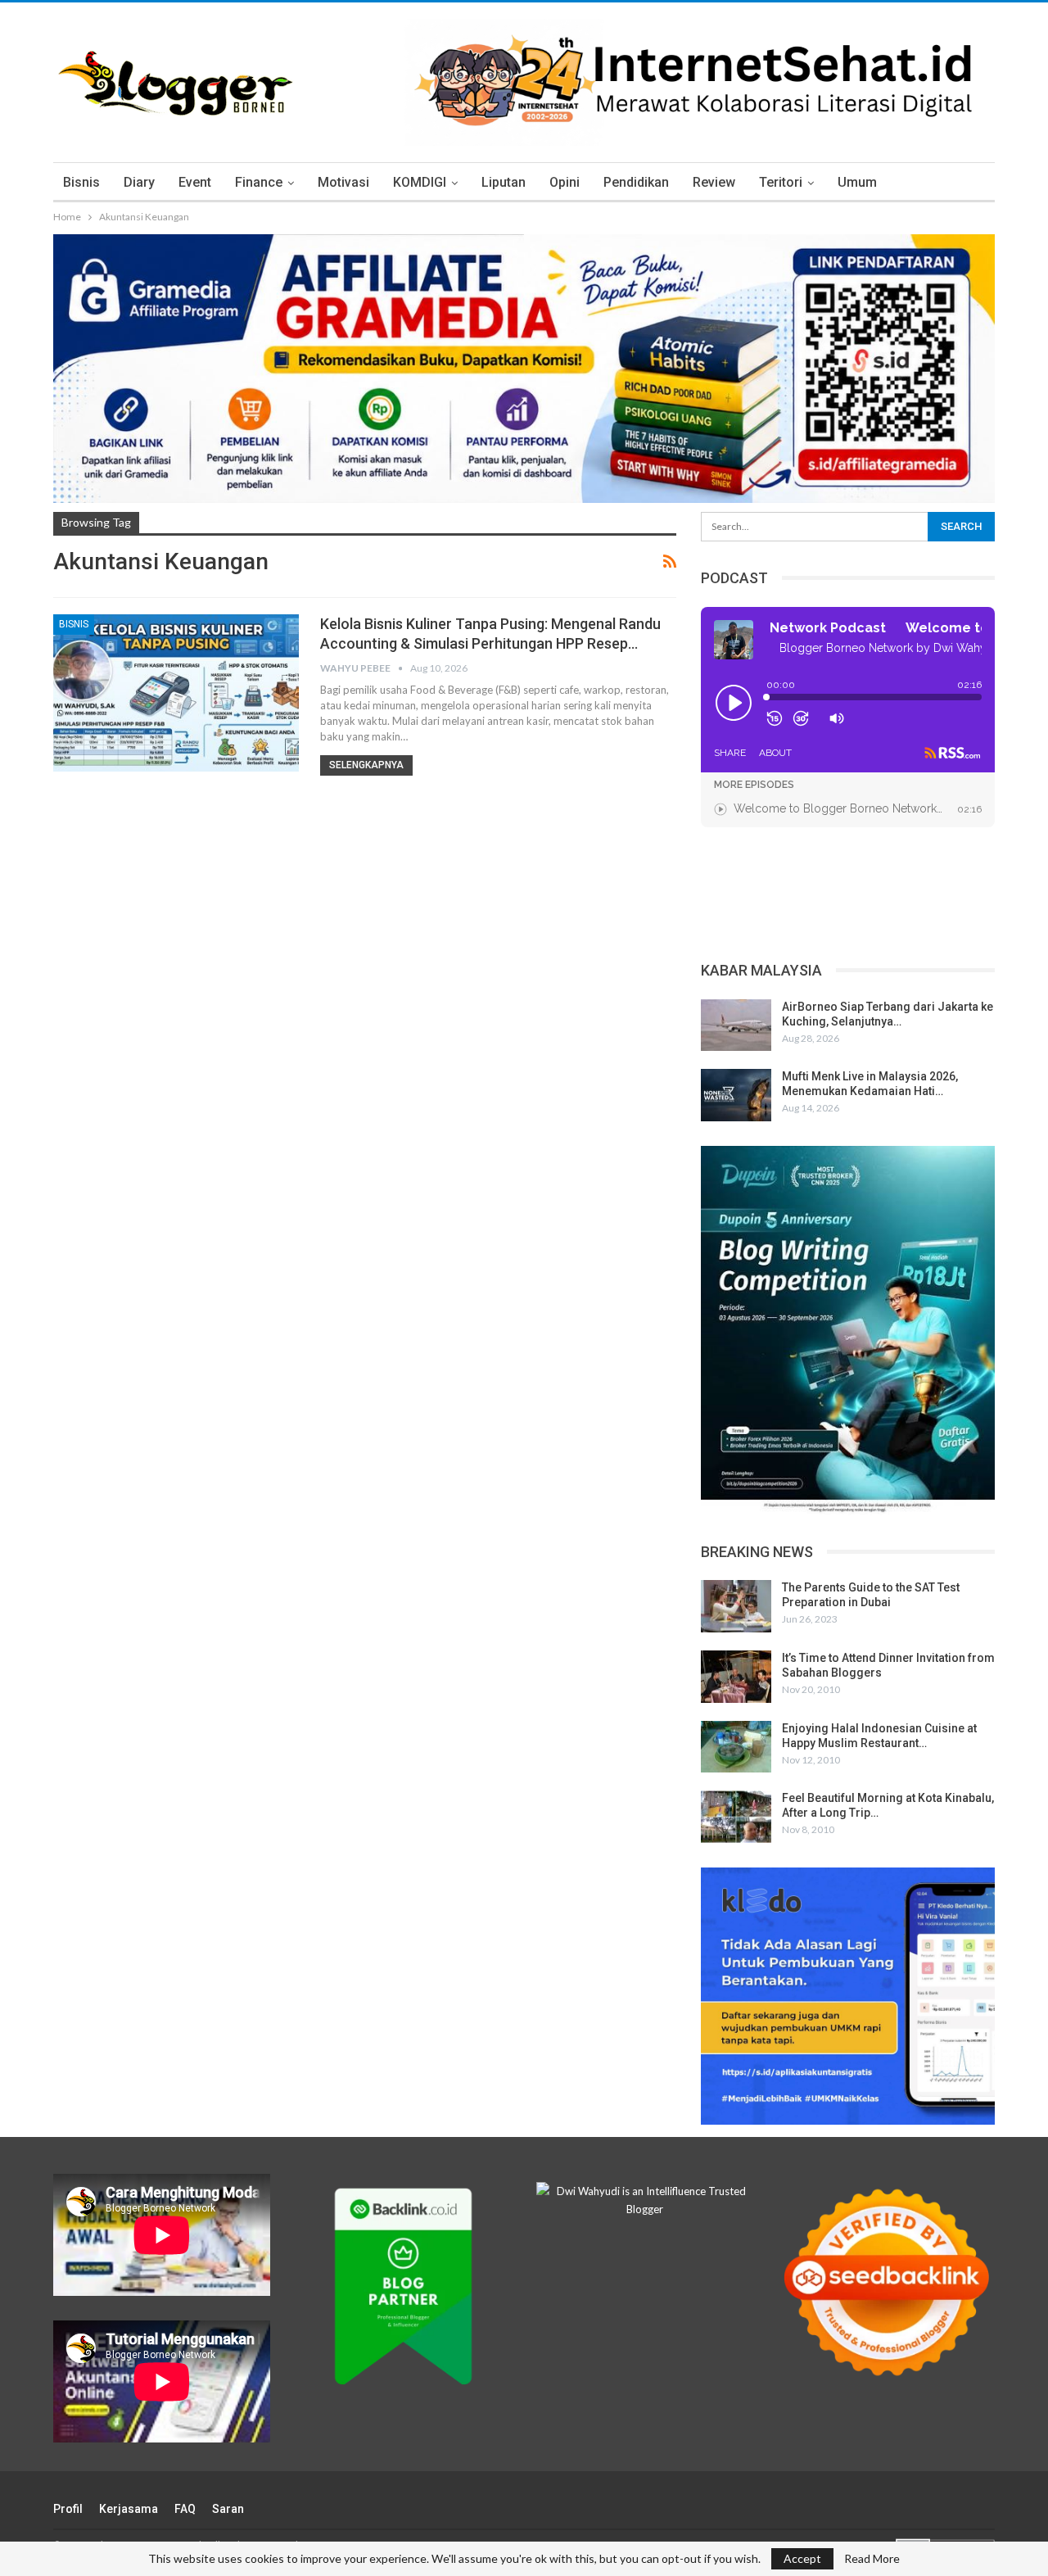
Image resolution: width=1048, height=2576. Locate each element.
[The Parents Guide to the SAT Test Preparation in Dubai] (736, 1606)
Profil (68, 2509)
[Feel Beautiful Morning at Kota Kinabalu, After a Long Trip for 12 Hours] (736, 1817)
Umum (857, 182)
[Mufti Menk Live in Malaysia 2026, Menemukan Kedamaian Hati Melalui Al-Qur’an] (736, 1095)
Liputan (504, 182)
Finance (259, 182)
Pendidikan (636, 182)
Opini (565, 182)
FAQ (185, 2509)
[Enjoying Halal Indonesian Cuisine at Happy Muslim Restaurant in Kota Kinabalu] (736, 1747)
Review (714, 182)
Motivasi (343, 182)
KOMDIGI (420, 182)
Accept (802, 2558)
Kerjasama (129, 2509)
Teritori (781, 182)
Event (195, 182)
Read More (872, 2559)
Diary (139, 182)
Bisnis (81, 182)
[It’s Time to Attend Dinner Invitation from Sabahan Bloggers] (736, 1677)
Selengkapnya (366, 765)
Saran (228, 2509)
